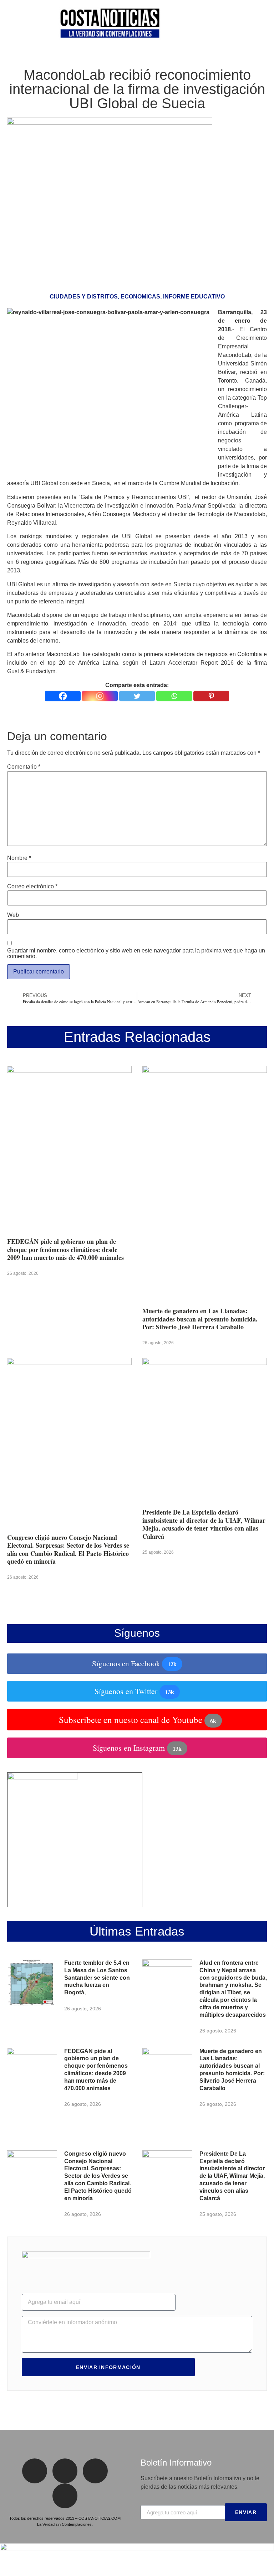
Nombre (19, 858)
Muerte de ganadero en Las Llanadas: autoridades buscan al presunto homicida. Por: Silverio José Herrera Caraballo (200, 1319)
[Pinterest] (211, 696)
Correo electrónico (32, 887)
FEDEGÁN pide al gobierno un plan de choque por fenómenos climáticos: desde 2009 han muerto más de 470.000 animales (65, 1249)
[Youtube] (65, 2496)
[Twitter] (137, 696)
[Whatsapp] (174, 696)
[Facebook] (63, 696)
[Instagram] (100, 696)
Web (13, 915)
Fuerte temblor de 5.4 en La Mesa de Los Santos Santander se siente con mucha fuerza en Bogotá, (97, 1978)
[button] (10, 25)
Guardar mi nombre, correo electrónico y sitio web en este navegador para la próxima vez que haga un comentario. (136, 954)
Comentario (24, 767)
